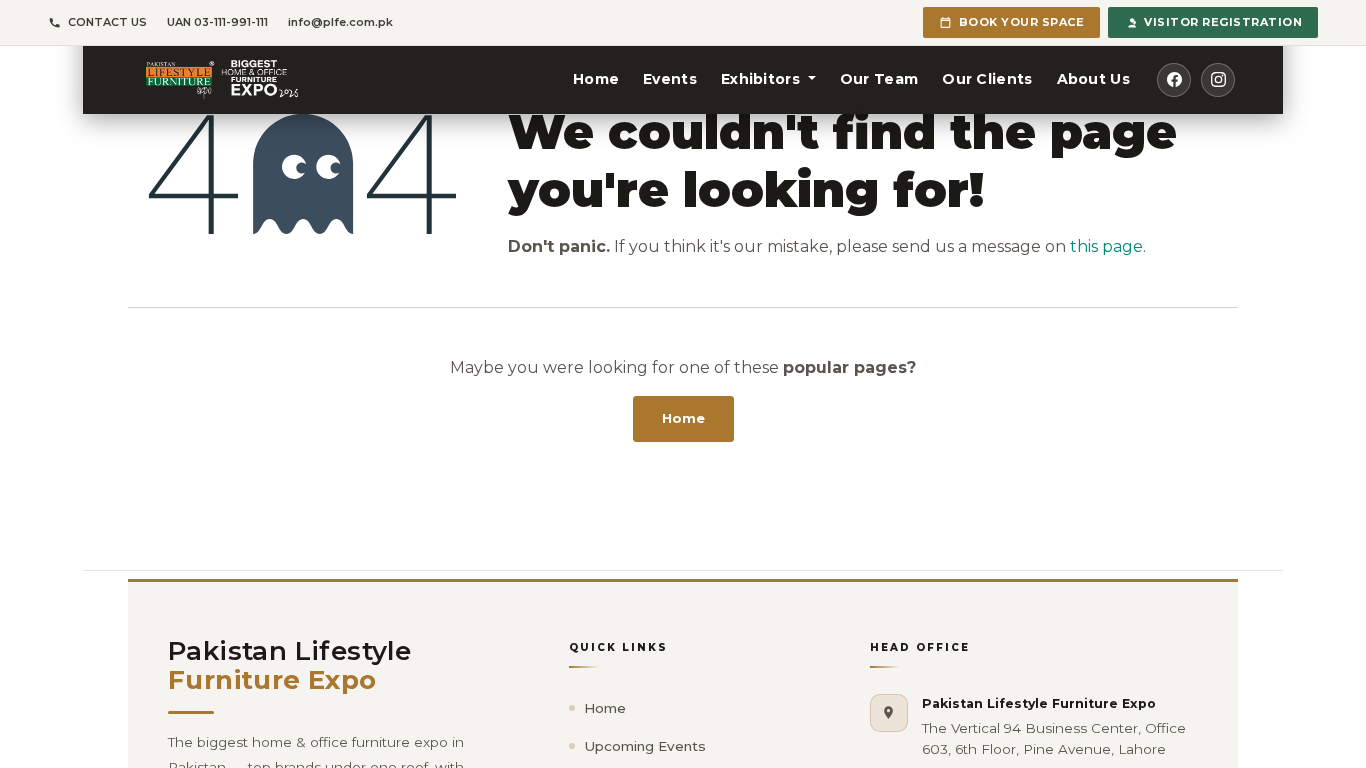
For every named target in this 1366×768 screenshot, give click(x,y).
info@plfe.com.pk (340, 22)
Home (683, 418)
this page (1106, 246)
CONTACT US (107, 22)
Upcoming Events (645, 746)
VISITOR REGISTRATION (1223, 22)
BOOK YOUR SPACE (1022, 22)
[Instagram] (1218, 80)
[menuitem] (596, 79)
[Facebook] (1174, 80)
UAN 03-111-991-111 (217, 22)
